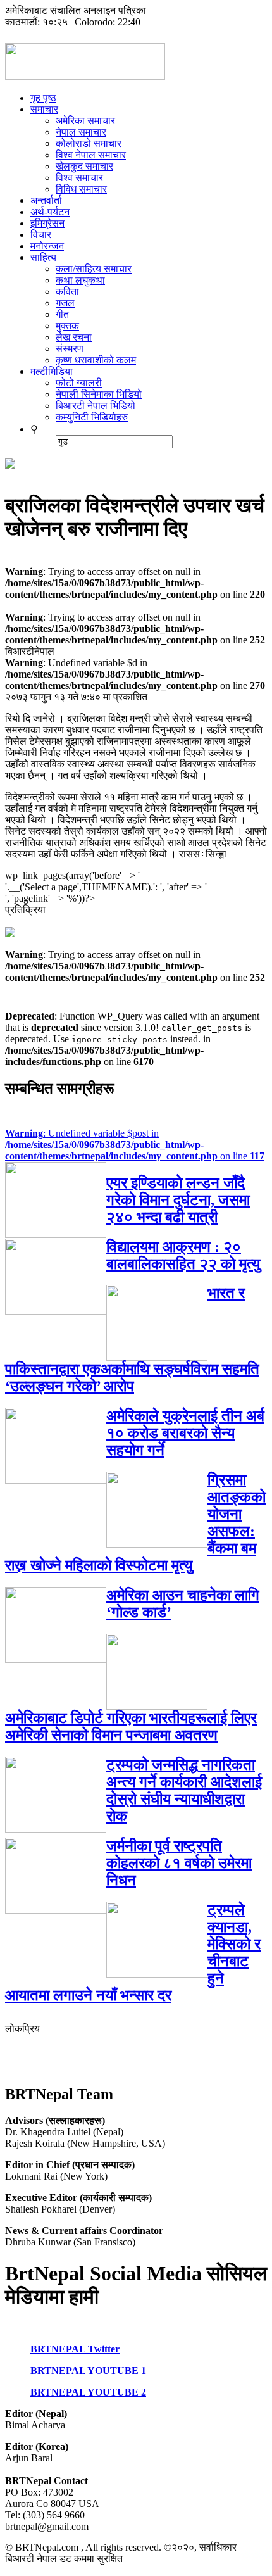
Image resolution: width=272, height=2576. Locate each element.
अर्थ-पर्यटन (50, 212)
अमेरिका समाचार (85, 121)
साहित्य (43, 257)
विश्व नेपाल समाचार (91, 155)
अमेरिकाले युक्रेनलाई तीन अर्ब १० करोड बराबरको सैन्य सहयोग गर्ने (185, 1433)
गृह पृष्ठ (43, 98)
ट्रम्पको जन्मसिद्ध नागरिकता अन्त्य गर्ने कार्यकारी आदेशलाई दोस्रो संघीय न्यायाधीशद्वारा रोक (184, 1790)
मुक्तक (67, 326)
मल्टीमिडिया (52, 371)
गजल (65, 303)
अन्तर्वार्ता (46, 200)
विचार (41, 235)
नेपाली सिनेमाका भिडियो (99, 394)
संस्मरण (70, 349)
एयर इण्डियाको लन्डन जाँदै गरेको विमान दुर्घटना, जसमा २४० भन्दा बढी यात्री (178, 1200)
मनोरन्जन (47, 246)
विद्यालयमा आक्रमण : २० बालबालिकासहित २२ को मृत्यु (183, 1255)
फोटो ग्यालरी (79, 383)
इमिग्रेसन (47, 223)
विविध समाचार (81, 189)
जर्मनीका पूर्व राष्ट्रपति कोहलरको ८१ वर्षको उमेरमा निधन (179, 1863)
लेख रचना (74, 337)
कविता (67, 292)
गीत (62, 314)
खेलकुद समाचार (84, 166)
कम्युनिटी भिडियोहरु (92, 417)
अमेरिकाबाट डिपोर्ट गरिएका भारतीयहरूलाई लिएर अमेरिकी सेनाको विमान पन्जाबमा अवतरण (131, 1727)
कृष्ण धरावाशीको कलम (96, 360)
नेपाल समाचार (81, 132)
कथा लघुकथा (80, 280)
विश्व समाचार (79, 178)
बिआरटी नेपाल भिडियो (96, 406)
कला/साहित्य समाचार (94, 269)
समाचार (44, 109)
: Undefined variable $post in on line (135, 1145)
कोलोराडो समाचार (89, 143)
